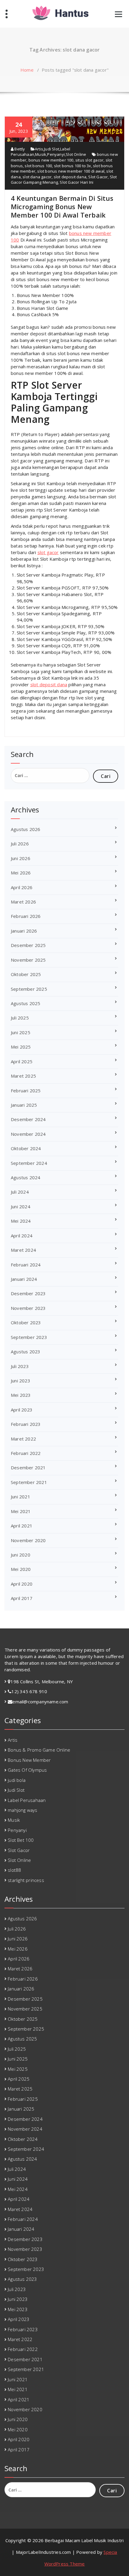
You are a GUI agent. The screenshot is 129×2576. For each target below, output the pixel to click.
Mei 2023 (21, 1395)
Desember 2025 (28, 945)
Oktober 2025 (26, 974)
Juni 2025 (21, 1032)
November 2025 (28, 960)
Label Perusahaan (27, 1800)
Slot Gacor (98, 177)
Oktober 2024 (26, 1148)
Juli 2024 (20, 1192)
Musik (41, 154)
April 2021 (22, 1526)
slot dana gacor (37, 177)
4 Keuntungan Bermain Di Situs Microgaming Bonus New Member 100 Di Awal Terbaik (62, 206)
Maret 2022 (23, 1439)
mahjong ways (22, 1810)
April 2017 (22, 1598)
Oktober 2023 (26, 1322)
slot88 (14, 1870)
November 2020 (28, 1540)
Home (27, 70)
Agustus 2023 (25, 1352)
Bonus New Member (29, 1760)
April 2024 (22, 1236)
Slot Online (76, 154)
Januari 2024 (24, 1279)
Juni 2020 (21, 1555)
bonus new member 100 (51, 160)
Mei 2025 (21, 1047)
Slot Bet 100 (21, 1840)
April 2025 (22, 1061)
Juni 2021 (21, 1497)
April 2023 (22, 1410)
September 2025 (29, 989)
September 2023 (29, 1337)
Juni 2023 (21, 1381)
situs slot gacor (89, 160)
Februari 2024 (26, 1265)
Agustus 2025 (25, 1003)
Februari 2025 (26, 1091)
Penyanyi (56, 154)
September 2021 (29, 1482)
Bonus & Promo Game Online (39, 1750)
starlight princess (26, 1880)
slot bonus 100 (38, 166)
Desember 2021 (28, 1468)
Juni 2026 (21, 858)
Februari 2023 (26, 1424)
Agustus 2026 (25, 829)
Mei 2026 (21, 873)
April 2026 (22, 887)
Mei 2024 (21, 1221)
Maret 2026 (23, 902)
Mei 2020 (21, 1569)
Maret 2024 (23, 1250)
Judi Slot (52, 149)
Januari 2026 (24, 931)
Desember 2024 (28, 1119)
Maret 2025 (23, 1076)
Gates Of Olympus (27, 1770)
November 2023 (28, 1308)
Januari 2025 (24, 1105)
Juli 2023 (20, 1366)
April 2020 (22, 1584)
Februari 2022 (26, 1453)
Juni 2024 (21, 1206)
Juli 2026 (20, 844)
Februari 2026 (26, 916)
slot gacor (48, 552)
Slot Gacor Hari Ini (76, 182)
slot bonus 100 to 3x (73, 166)
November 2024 (28, 1134)
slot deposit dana (70, 177)
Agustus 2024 (25, 1177)
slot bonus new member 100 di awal (71, 171)
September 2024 (29, 1163)
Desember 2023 (28, 1293)
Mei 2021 (21, 1511)
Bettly (19, 149)
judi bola (17, 1780)
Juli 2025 (20, 1018)
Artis (39, 149)
